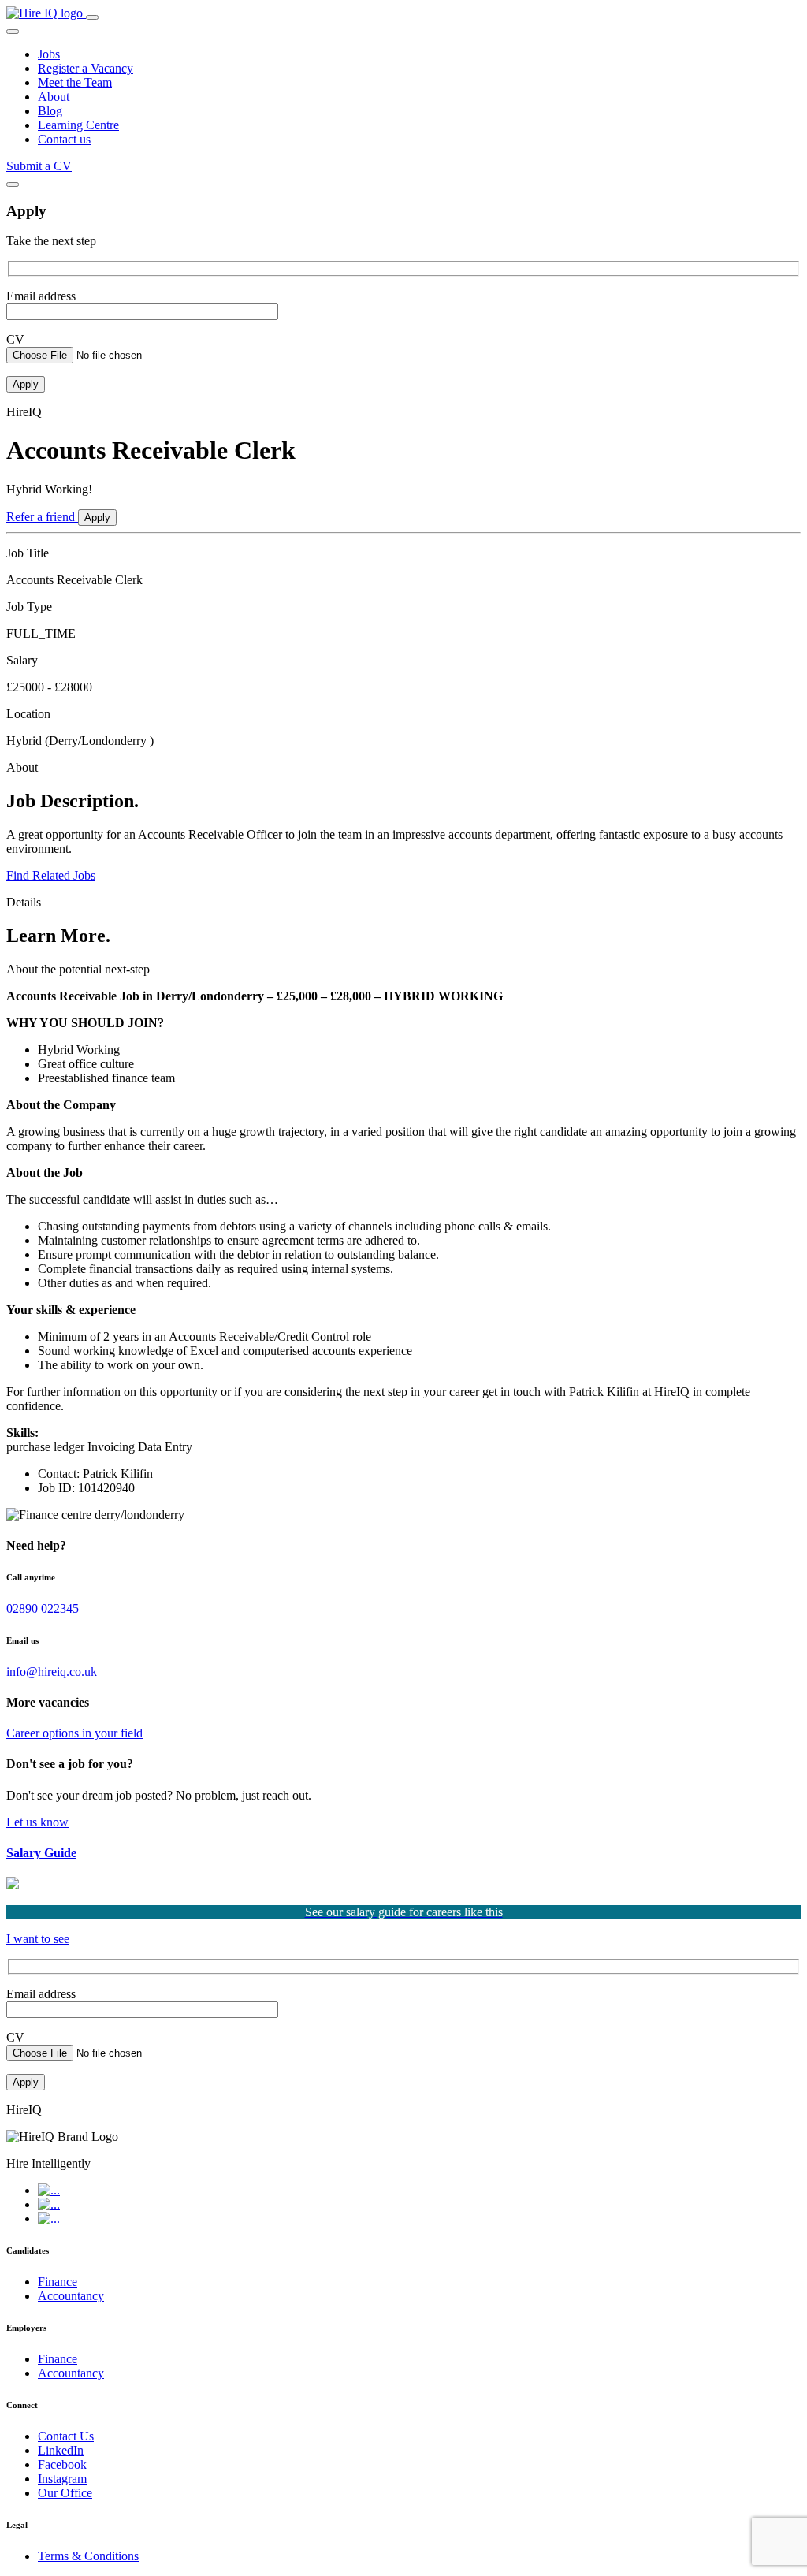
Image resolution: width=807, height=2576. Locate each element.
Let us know (37, 1822)
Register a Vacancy (86, 68)
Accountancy (71, 2296)
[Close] (13, 184)
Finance (58, 2282)
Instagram (62, 2479)
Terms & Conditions (88, 2556)
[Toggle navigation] (92, 17)
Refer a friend (42, 517)
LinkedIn (61, 2450)
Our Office (65, 2493)
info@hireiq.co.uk (52, 1671)
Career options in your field (74, 1733)
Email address (41, 296)
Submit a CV (39, 166)
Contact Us (66, 2436)
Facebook (62, 2464)
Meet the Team (75, 82)
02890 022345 (43, 1608)
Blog (50, 111)
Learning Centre (78, 125)
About (54, 97)
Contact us (64, 139)
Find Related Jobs (51, 875)
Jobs (49, 54)
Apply (97, 517)
